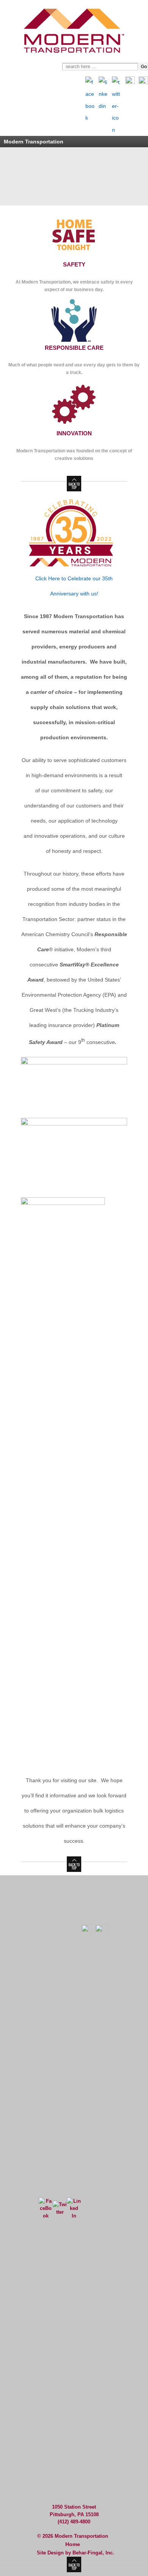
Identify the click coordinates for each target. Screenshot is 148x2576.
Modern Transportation (81, 2536)
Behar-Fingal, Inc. (93, 2553)
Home (73, 2544)
